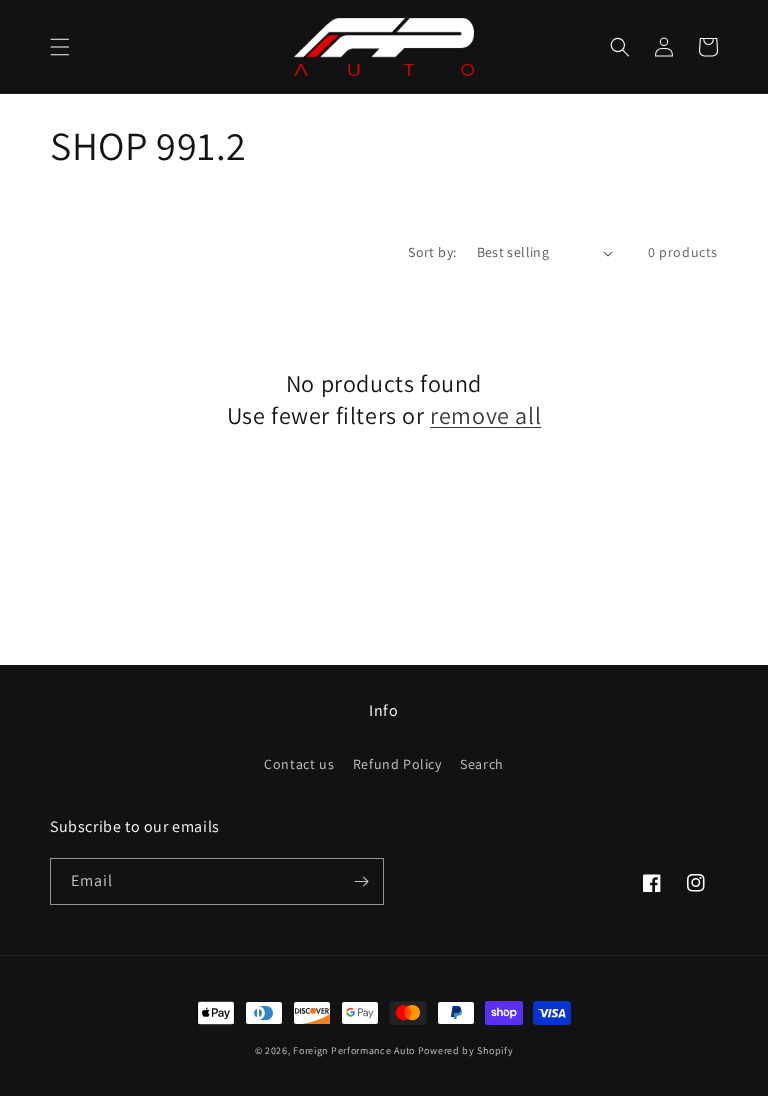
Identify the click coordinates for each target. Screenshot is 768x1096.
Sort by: (432, 252)
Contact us (299, 764)
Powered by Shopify (466, 1050)
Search (482, 764)
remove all (485, 415)
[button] (60, 47)
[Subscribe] (361, 881)
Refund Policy (397, 764)
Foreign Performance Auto (354, 1050)
